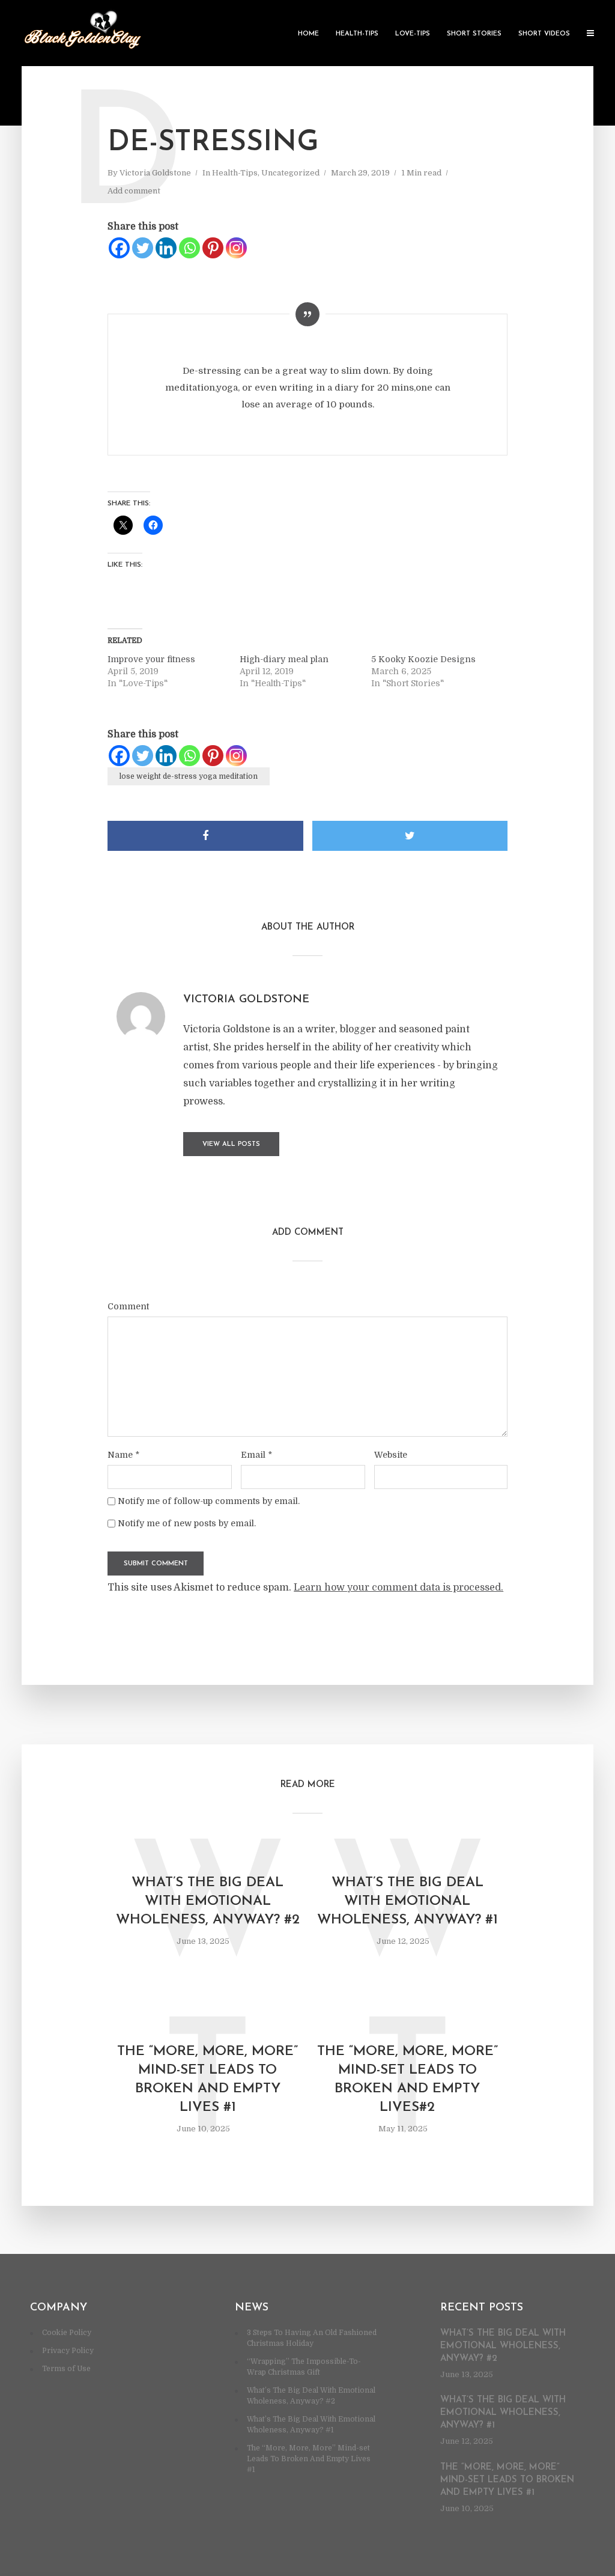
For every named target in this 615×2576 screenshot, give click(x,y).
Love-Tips (413, 34)
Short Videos (544, 34)
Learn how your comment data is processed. (398, 1588)
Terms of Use (66, 2369)
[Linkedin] (166, 248)
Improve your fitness (151, 659)
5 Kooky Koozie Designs (423, 659)
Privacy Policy (68, 2351)
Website (391, 1455)
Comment (128, 1306)
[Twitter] (143, 248)
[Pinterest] (213, 248)
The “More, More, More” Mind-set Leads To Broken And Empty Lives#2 (407, 2080)
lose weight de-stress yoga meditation (189, 776)
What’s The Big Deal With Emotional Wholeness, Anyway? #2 (208, 1902)
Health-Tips (357, 34)
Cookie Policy (67, 2333)
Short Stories (474, 34)
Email (256, 1455)
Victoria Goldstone (155, 173)
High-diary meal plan (284, 659)
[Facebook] (119, 248)
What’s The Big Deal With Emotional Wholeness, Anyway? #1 (407, 1902)
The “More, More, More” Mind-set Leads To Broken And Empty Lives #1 (208, 2080)
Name (123, 1455)
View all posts (231, 1144)
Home (308, 34)
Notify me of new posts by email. (187, 1523)
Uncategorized (290, 173)
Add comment (134, 191)
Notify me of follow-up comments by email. (209, 1501)
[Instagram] (236, 248)
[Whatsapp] (189, 248)
